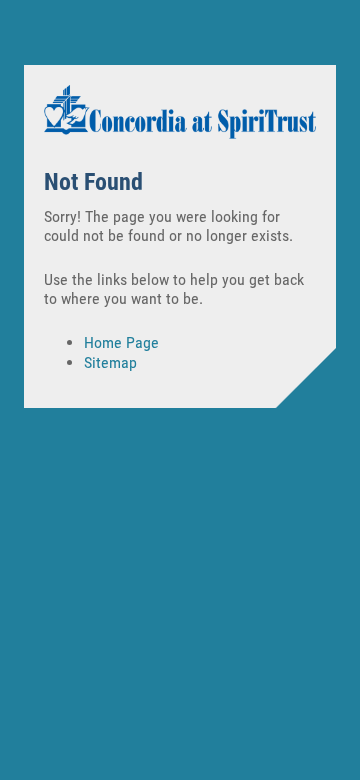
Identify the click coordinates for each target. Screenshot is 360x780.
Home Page (121, 342)
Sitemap (110, 362)
